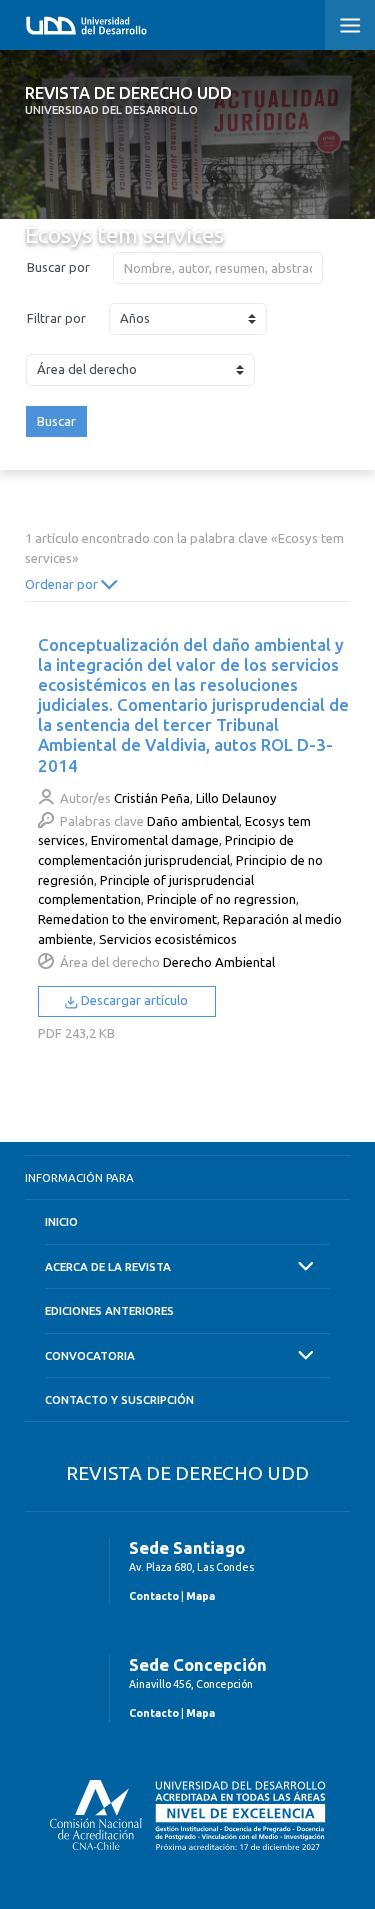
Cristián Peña (152, 798)
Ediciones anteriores (109, 1310)
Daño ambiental (193, 821)
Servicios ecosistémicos (168, 939)
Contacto (154, 1596)
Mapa (200, 1596)
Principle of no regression (221, 899)
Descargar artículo (133, 1000)
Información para (79, 1177)
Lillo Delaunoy (236, 798)
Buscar (56, 421)
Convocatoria (90, 1355)
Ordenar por (63, 584)
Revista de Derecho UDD (128, 100)
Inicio (61, 1221)
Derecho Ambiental (219, 962)
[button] (350, 25)
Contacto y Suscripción (119, 1399)
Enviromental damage (155, 840)
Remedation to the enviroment (127, 919)
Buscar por (58, 267)
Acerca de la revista (108, 1266)
